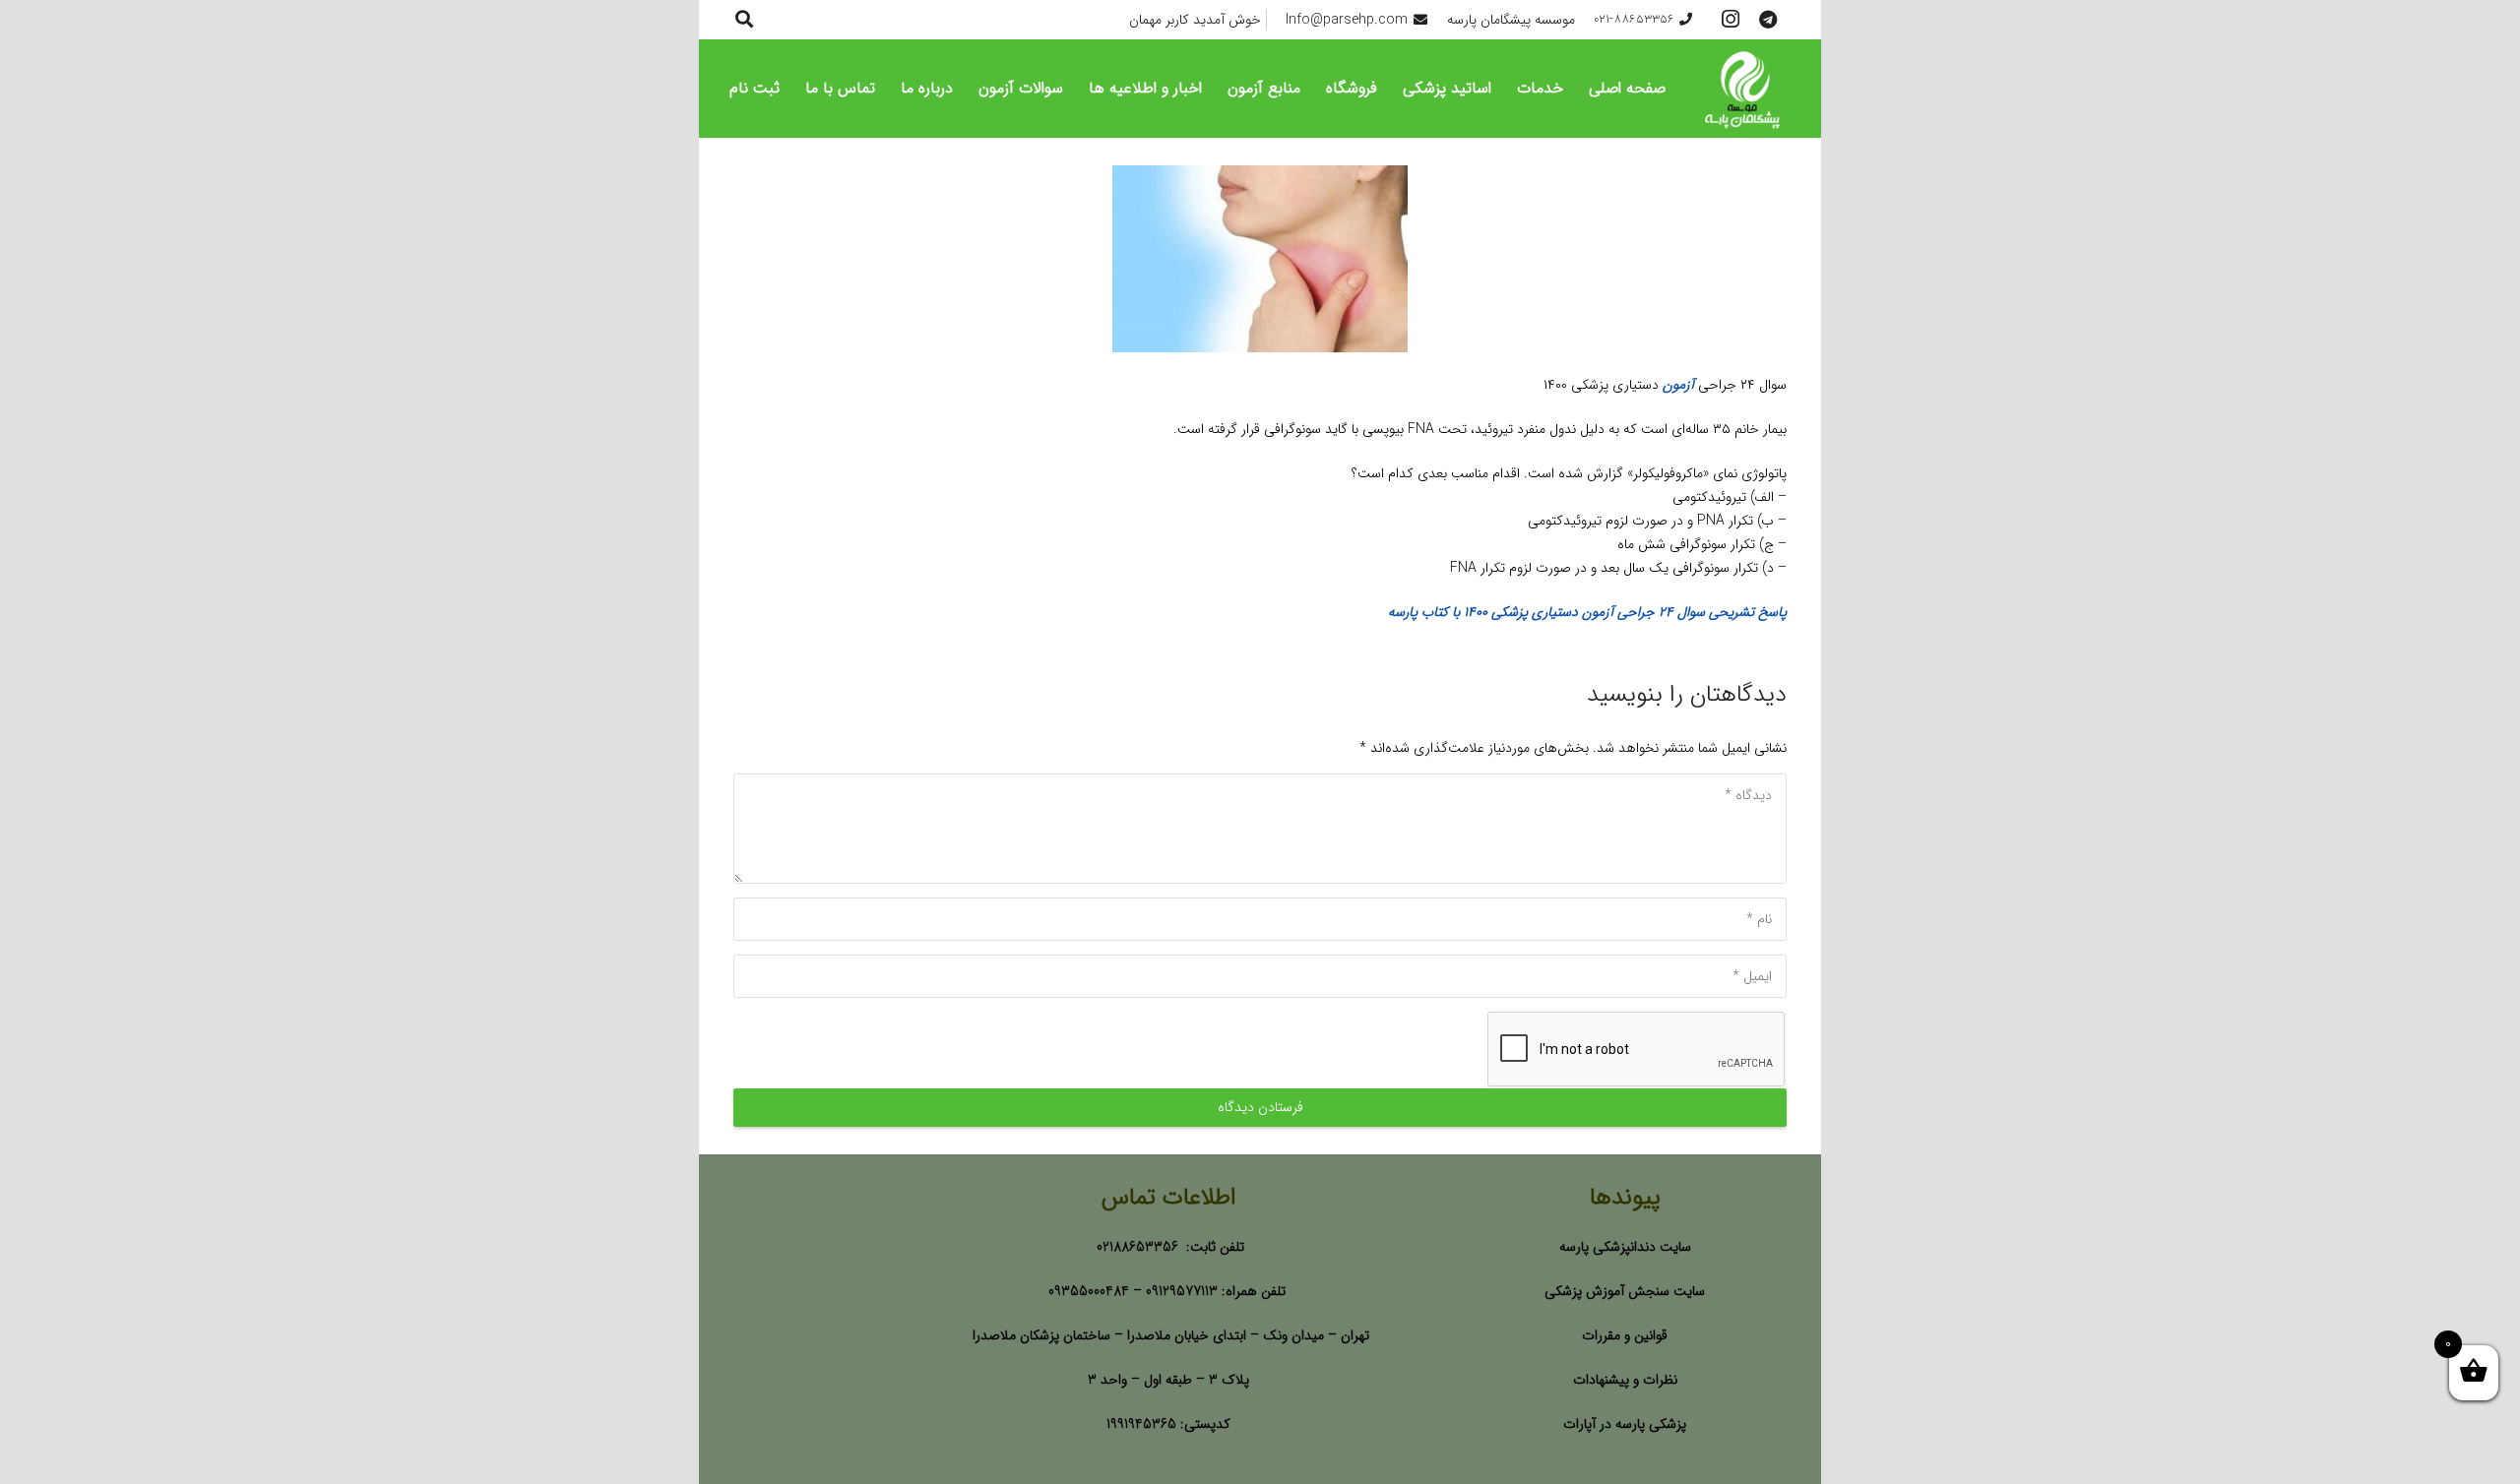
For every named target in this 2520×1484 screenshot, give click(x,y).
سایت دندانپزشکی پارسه (1625, 1247)
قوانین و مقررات (1625, 1335)
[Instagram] (1731, 20)
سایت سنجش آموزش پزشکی (1625, 1291)
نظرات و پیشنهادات (1625, 1380)
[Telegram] (1768, 20)
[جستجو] (744, 19)
